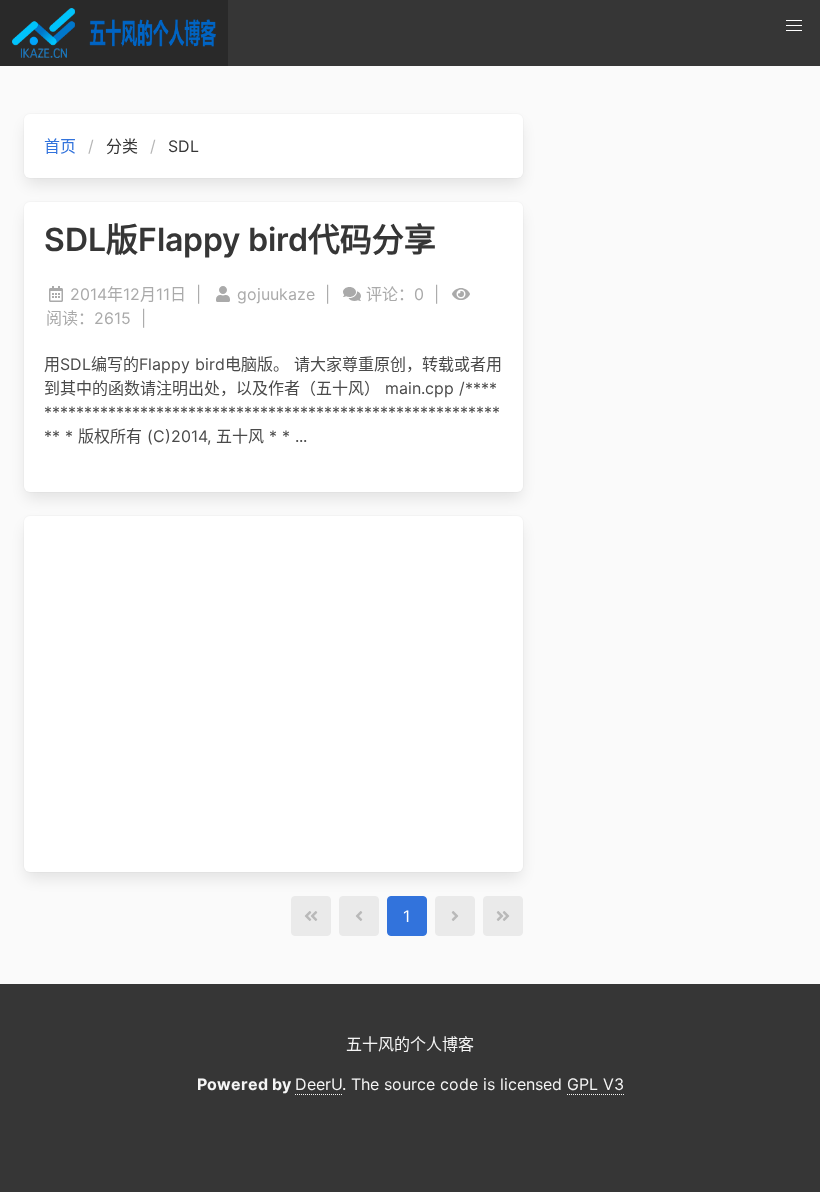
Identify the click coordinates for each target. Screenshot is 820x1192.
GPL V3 (595, 1084)
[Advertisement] (273, 694)
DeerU (318, 1084)
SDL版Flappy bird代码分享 (240, 240)
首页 (60, 146)
